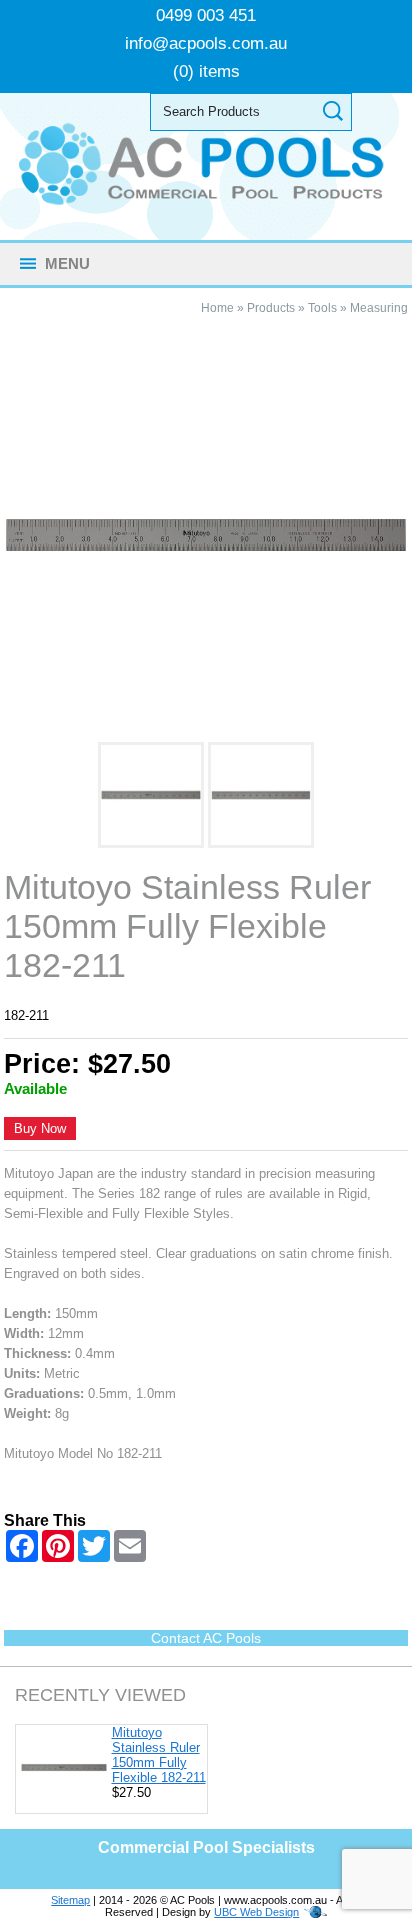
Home (217, 308)
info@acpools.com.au (206, 43)
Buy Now (40, 1128)
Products (271, 308)
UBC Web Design (256, 1912)
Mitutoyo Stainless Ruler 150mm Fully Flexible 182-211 (159, 1755)
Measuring (379, 308)
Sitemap (70, 1900)
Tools (322, 308)
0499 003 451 (206, 15)
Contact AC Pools (206, 1638)
